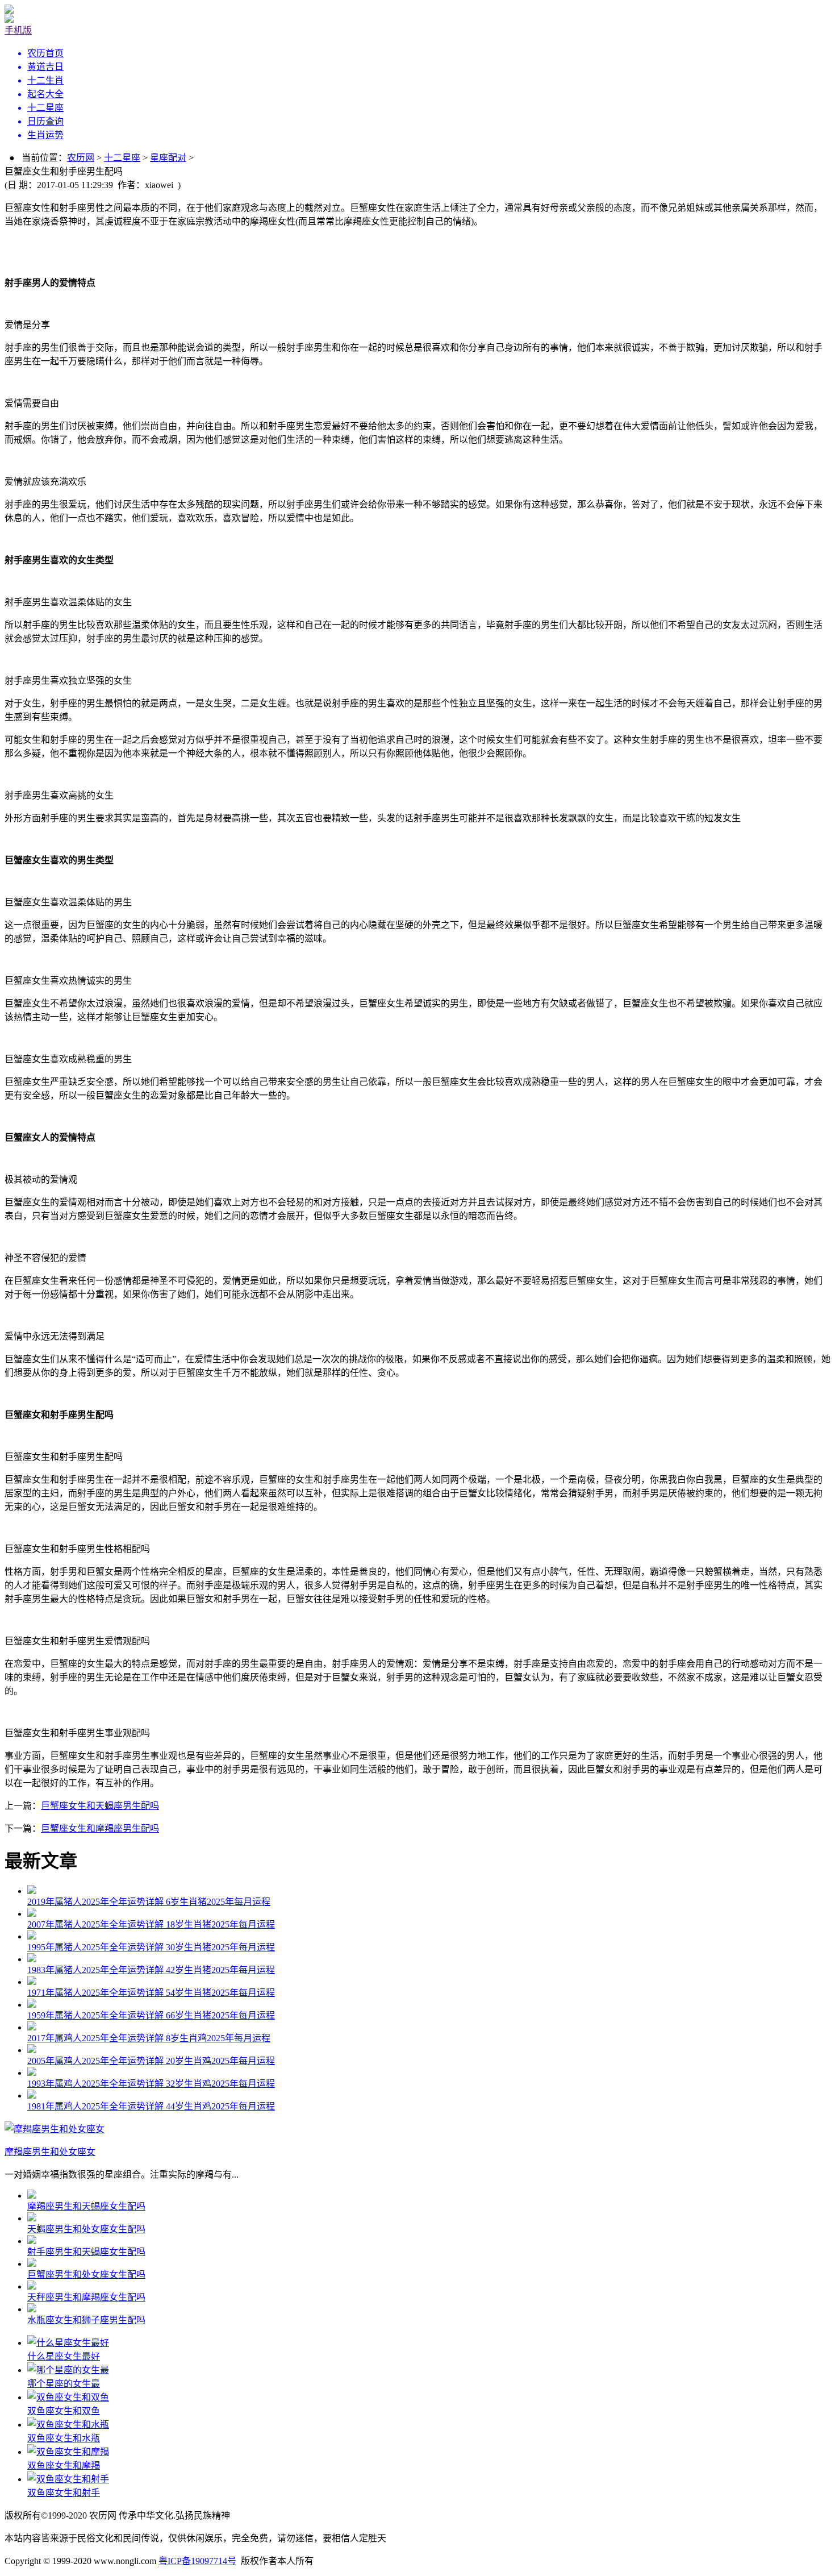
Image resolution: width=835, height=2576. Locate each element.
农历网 (81, 158)
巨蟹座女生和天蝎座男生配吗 (100, 1806)
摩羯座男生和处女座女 (50, 2152)
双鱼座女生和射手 (64, 2493)
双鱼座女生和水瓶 (64, 2438)
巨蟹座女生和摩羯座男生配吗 (100, 1828)
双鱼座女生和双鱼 (64, 2411)
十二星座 (122, 158)
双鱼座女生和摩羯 (64, 2465)
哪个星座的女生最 (64, 2384)
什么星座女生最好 (64, 2356)
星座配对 (168, 158)
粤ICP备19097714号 (197, 2561)
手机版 (18, 30)
